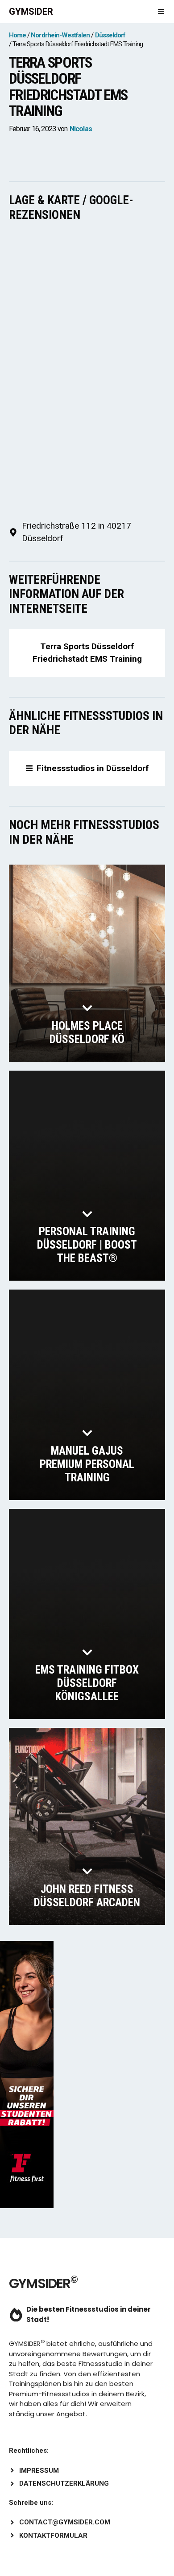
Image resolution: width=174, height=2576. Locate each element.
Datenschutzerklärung (64, 2483)
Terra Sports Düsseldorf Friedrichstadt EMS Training (87, 653)
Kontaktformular (53, 2536)
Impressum (39, 2471)
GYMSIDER (31, 12)
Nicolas (81, 129)
